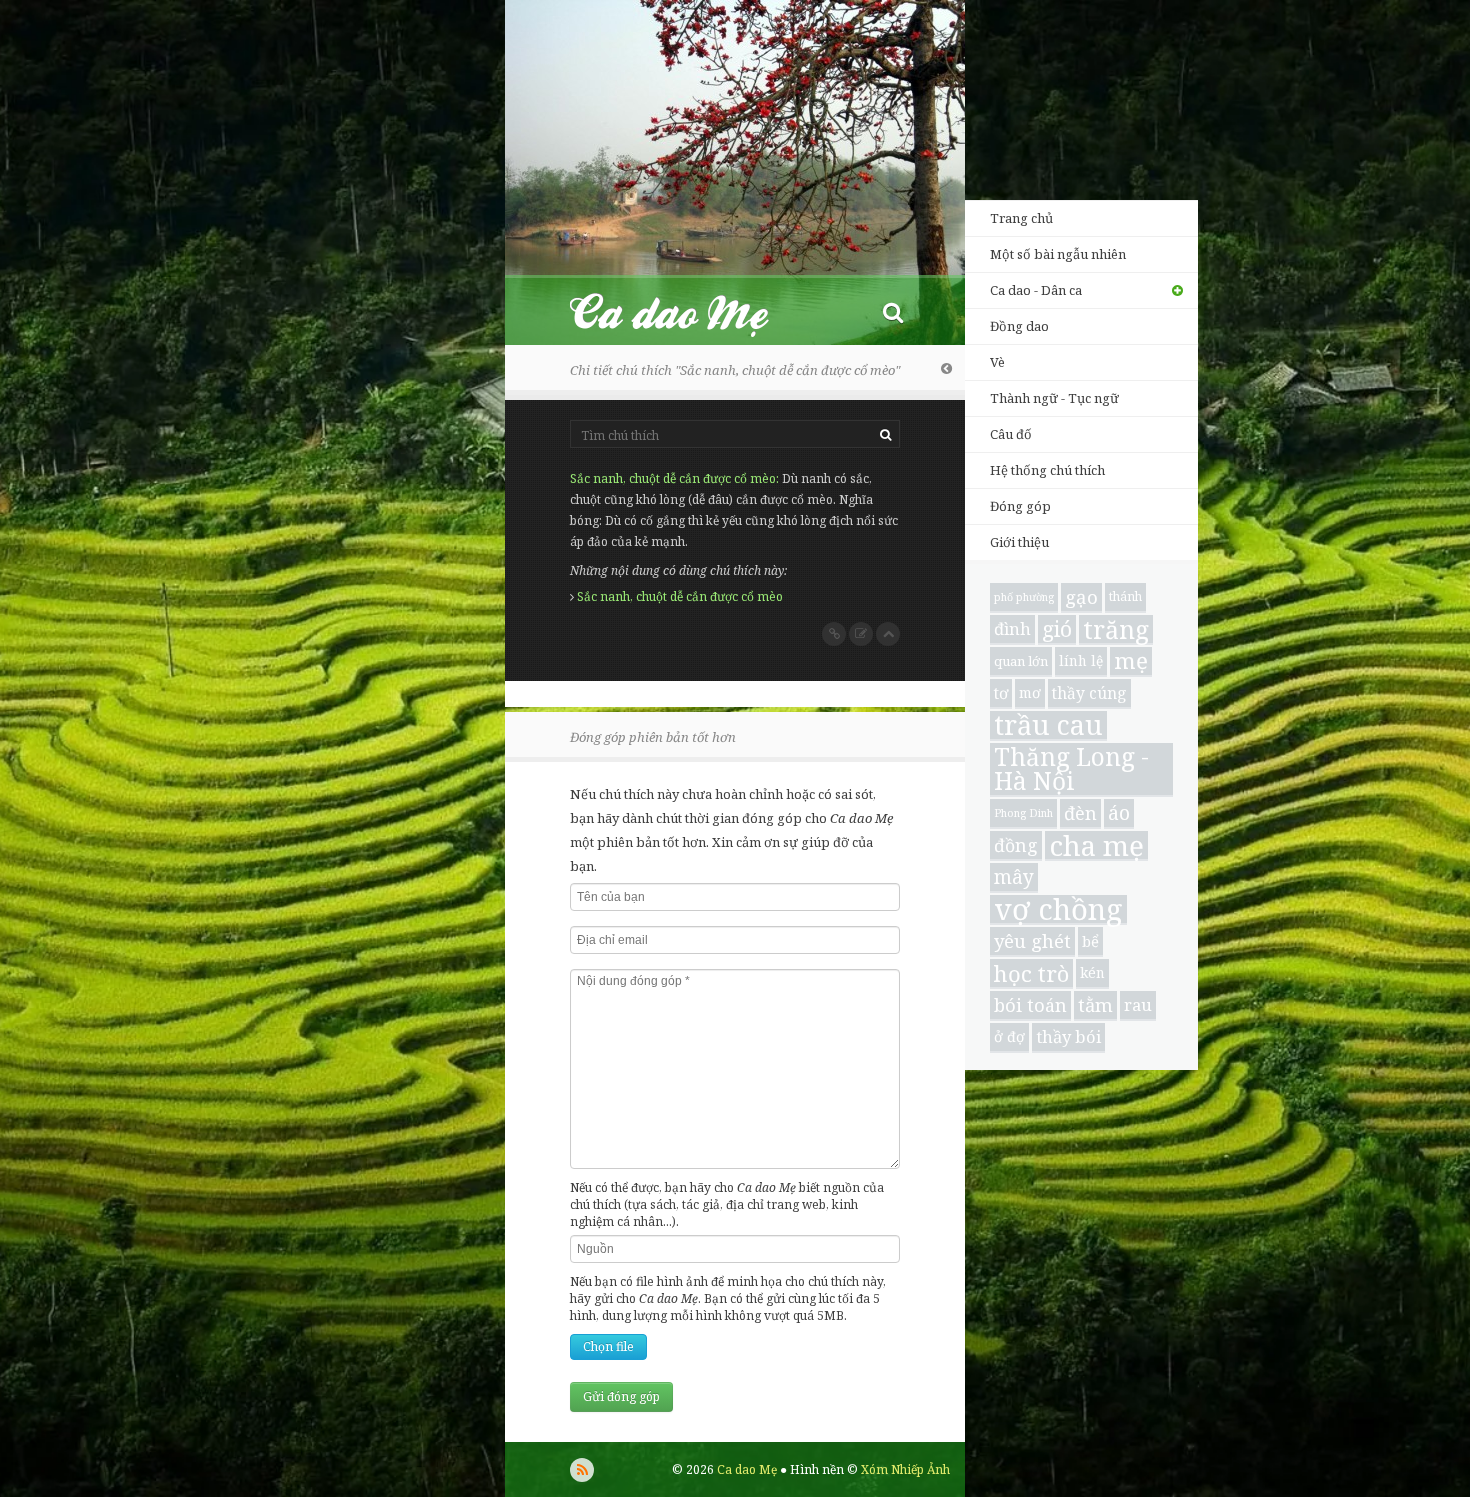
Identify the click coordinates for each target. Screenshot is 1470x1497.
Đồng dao (1019, 326)
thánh (1125, 596)
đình (1012, 628)
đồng (1016, 845)
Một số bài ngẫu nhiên (1058, 254)
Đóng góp (1020, 506)
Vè (997, 362)
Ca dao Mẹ (687, 311)
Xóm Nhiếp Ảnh (905, 1469)
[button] (893, 311)
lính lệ (1081, 660)
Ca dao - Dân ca (1036, 290)
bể (1090, 941)
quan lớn (1021, 661)
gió (1057, 629)
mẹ (1131, 661)
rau (1138, 1004)
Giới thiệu (1019, 542)
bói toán (1030, 1005)
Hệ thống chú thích (1047, 470)
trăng (1116, 630)
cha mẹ (1096, 846)
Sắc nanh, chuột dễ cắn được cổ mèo (673, 478)
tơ (1001, 693)
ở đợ (1009, 1036)
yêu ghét (1032, 940)
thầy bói (1068, 1036)
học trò (1031, 973)
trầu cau (1048, 726)
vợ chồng (1058, 910)
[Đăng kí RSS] (582, 1470)
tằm (1095, 1004)
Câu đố (1011, 434)
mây (1014, 877)
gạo (1081, 596)
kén (1092, 972)
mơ (1030, 692)
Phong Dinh (1023, 813)
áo (1119, 812)
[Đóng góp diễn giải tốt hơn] (861, 634)
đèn (1080, 813)
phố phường (1024, 597)
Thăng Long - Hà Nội (1071, 770)
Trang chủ (1021, 218)
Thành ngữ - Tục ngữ (1054, 398)
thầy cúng (1089, 693)
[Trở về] (946, 368)
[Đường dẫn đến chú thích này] (834, 634)
